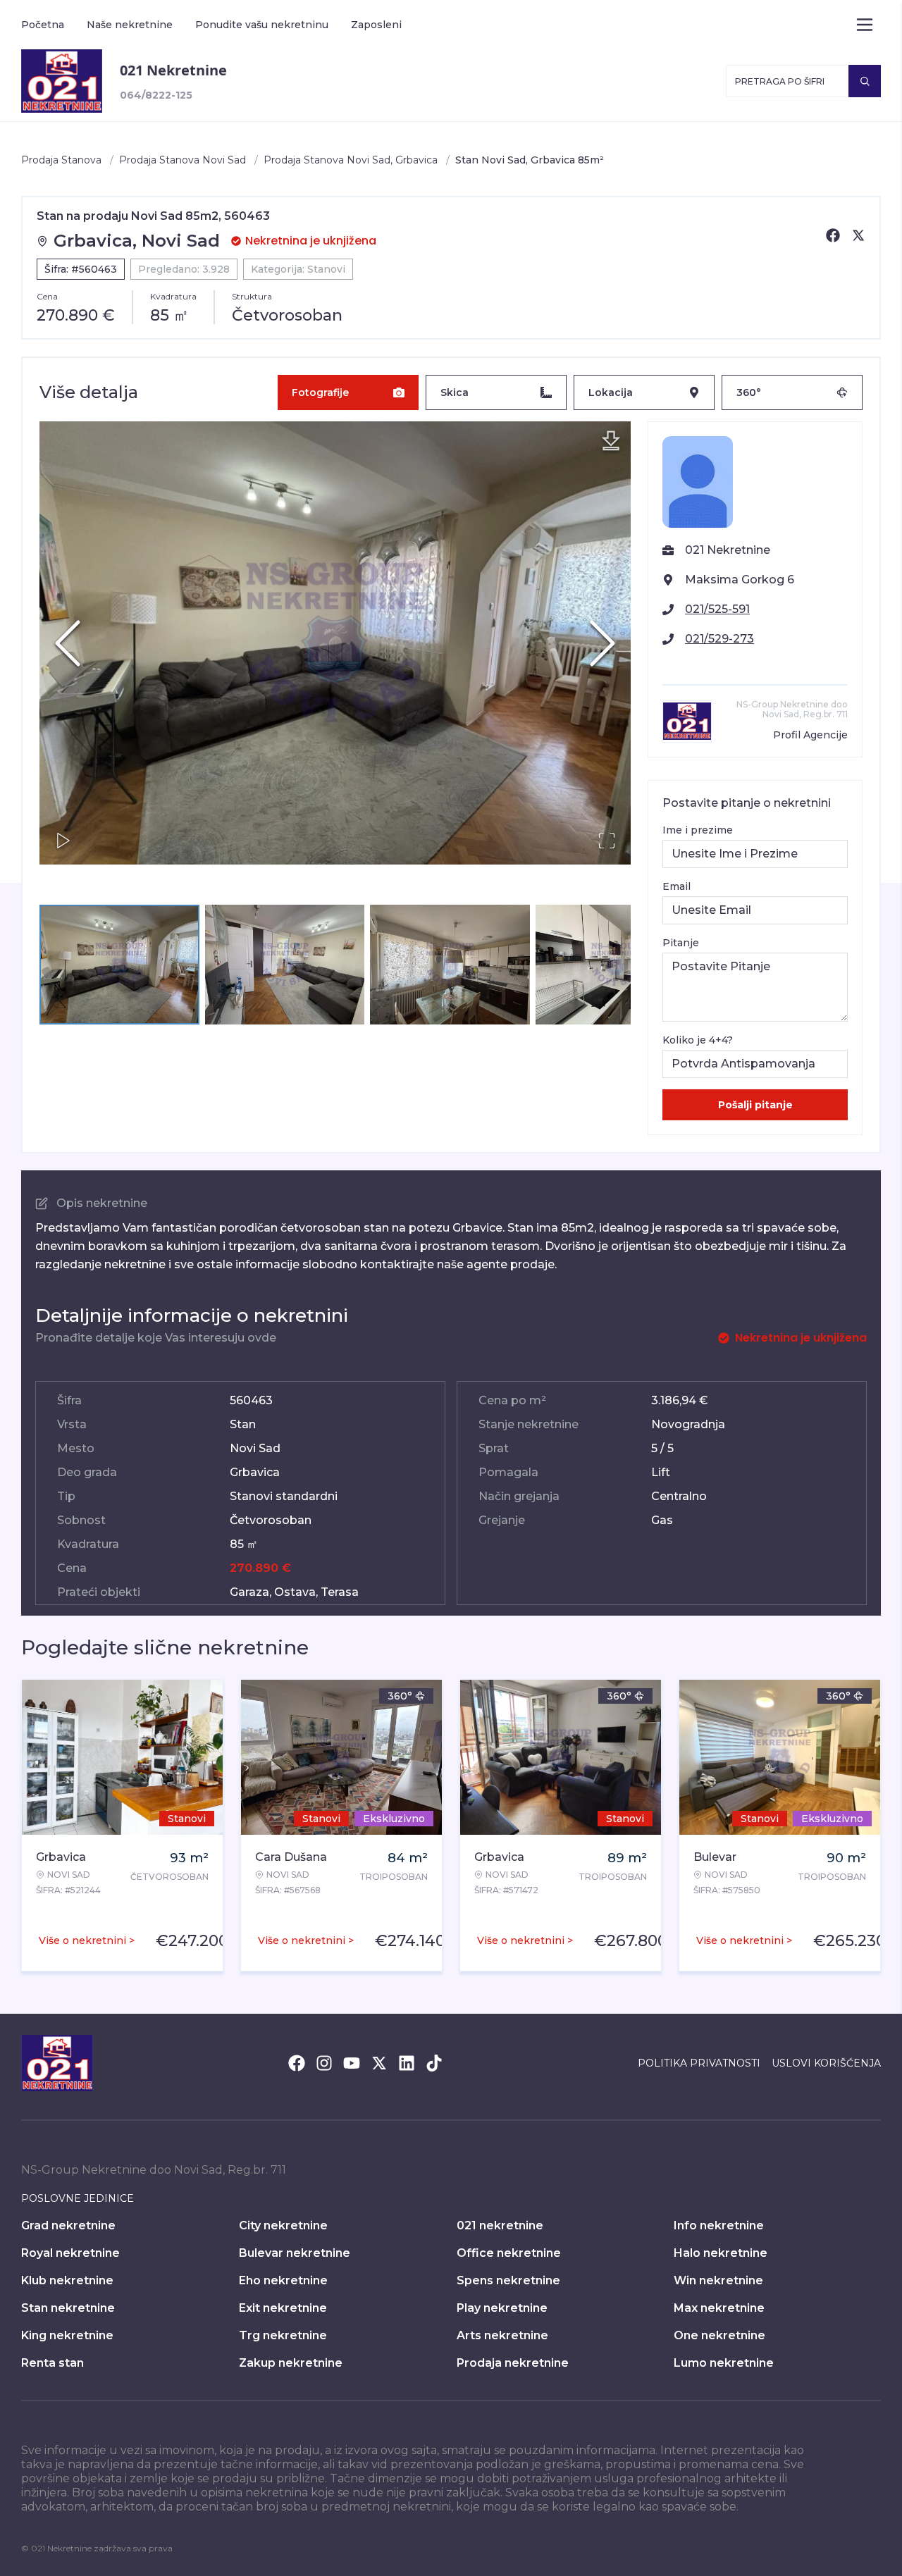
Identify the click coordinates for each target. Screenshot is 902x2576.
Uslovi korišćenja (826, 2063)
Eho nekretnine (283, 2280)
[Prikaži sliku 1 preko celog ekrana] (335, 643)
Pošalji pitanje (755, 1105)
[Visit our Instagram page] (324, 2063)
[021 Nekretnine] (62, 81)
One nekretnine (719, 2335)
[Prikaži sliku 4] (616, 965)
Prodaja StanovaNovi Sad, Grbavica (351, 160)
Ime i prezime (698, 830)
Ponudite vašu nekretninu (262, 25)
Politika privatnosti (699, 2063)
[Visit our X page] (379, 2063)
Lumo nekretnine (724, 2363)
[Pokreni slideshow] (63, 841)
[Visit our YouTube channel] (352, 2063)
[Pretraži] (865, 81)
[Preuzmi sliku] (611, 441)
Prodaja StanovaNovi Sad (183, 160)
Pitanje (681, 943)
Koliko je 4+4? (698, 1040)
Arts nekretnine (502, 2335)
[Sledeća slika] (603, 643)
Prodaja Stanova (61, 160)
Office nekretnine (509, 2253)
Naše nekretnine (130, 25)
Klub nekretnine (67, 2280)
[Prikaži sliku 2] (285, 965)
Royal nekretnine (70, 2253)
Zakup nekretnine (291, 2363)
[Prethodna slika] (68, 643)
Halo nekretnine (721, 2253)
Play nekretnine (502, 2308)
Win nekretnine (718, 2280)
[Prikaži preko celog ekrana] (607, 841)
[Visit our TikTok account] (434, 2063)
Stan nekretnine (68, 2308)
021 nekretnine (500, 2225)
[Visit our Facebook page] (297, 2063)
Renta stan (52, 2363)
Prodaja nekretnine (513, 2363)
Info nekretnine (719, 2225)
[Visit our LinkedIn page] (407, 2063)
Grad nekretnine (68, 2225)
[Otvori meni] (865, 25)
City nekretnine (283, 2225)
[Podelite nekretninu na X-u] (858, 235)
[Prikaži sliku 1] (119, 965)
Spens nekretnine (508, 2280)
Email (676, 886)
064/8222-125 (156, 95)
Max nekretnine (719, 2308)
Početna (43, 25)
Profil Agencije (810, 735)
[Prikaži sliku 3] (450, 965)
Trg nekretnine (283, 2335)
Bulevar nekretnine (295, 2253)
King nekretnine (67, 2335)
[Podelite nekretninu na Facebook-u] (833, 235)
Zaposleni (376, 25)
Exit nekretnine (283, 2308)
